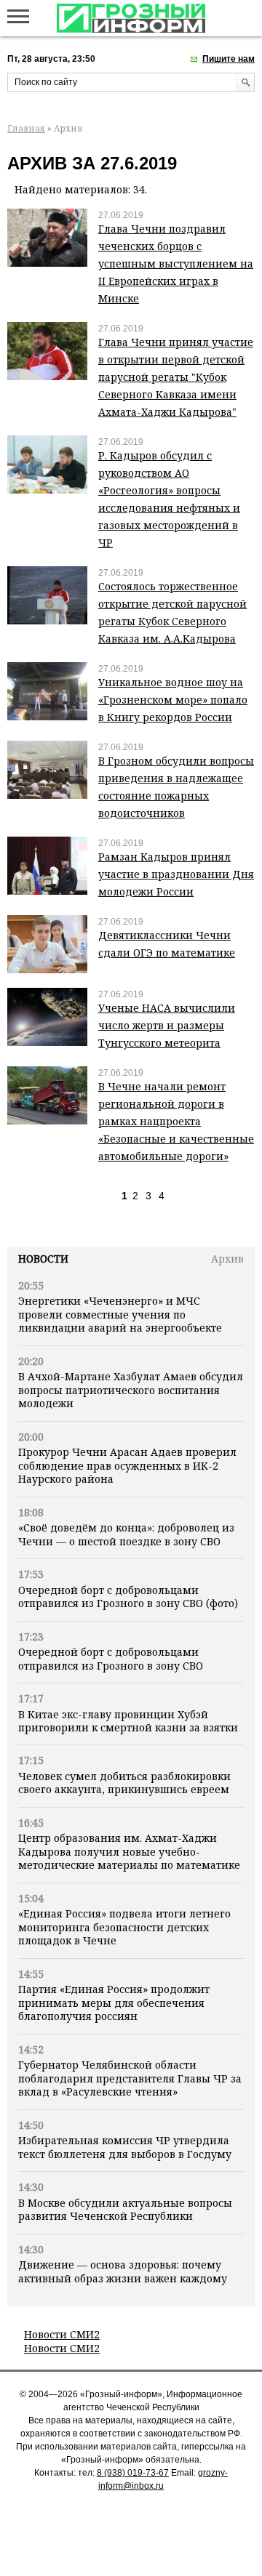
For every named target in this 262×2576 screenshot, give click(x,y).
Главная (26, 128)
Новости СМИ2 (62, 2334)
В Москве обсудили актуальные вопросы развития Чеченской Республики (125, 2209)
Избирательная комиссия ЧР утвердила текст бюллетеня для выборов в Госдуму (125, 2147)
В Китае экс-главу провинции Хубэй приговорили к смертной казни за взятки (128, 1721)
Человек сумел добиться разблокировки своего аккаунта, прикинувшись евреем (124, 1783)
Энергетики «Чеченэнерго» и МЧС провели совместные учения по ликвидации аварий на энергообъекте (120, 1314)
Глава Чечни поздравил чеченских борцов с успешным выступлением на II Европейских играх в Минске (176, 263)
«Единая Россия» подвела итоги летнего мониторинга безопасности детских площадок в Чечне (124, 1927)
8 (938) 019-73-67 (133, 2473)
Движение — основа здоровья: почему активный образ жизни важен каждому (123, 2271)
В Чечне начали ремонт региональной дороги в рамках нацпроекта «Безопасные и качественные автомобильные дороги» (176, 1121)
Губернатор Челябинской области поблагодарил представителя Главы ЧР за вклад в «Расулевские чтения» (130, 2078)
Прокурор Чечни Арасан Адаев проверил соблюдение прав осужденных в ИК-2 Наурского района (127, 1465)
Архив (227, 1259)
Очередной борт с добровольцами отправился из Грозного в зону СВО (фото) (128, 1597)
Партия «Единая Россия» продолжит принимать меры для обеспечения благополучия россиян (114, 2003)
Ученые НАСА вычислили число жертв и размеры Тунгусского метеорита (167, 1025)
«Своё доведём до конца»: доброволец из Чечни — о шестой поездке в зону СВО (126, 1534)
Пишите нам (229, 59)
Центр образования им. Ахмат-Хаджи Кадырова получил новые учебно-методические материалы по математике (129, 1851)
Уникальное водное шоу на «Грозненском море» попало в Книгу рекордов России (173, 700)
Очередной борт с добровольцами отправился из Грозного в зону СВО (111, 1658)
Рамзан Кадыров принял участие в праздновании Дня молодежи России (176, 874)
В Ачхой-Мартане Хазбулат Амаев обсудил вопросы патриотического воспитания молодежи (131, 1390)
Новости (43, 1259)
